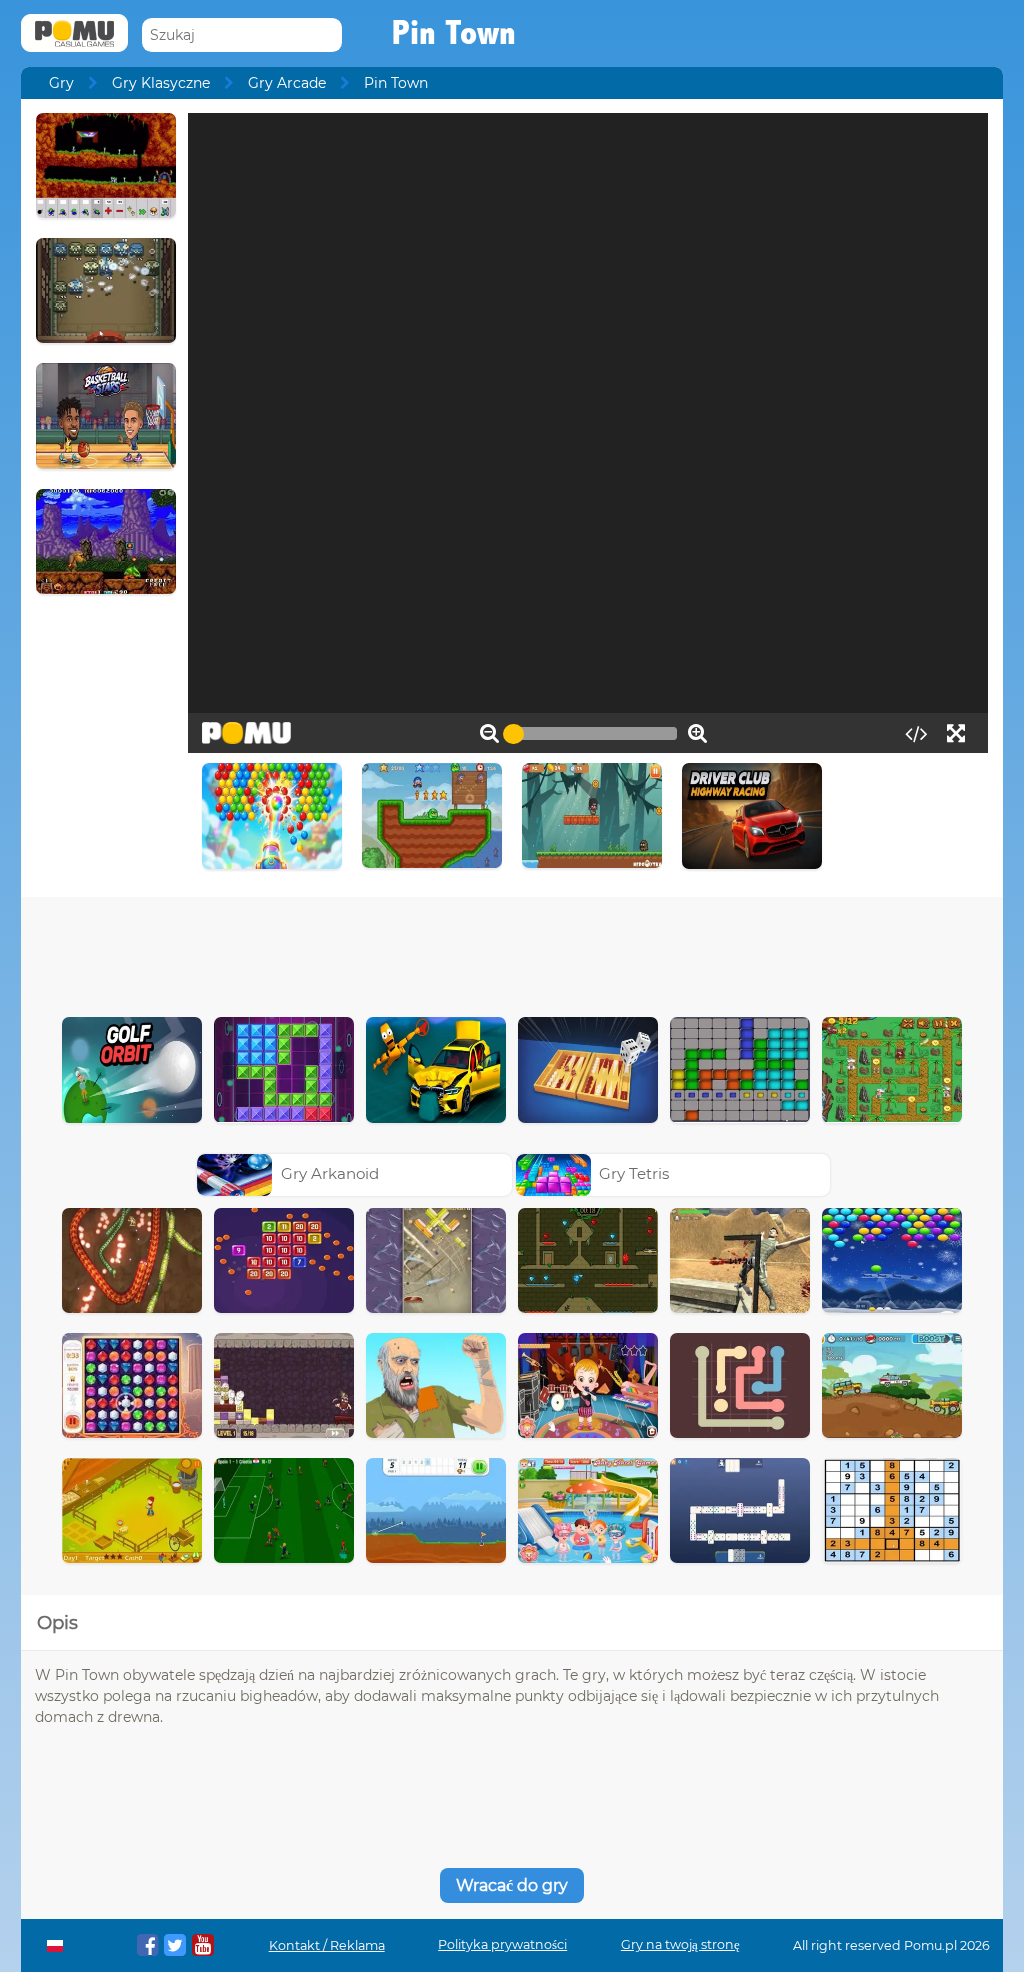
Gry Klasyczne (161, 83)
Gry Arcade (287, 83)
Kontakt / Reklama (327, 1945)
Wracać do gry (512, 1885)
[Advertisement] (512, 952)
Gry (61, 83)
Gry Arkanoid (330, 1173)
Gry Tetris (634, 1173)
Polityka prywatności (502, 1944)
